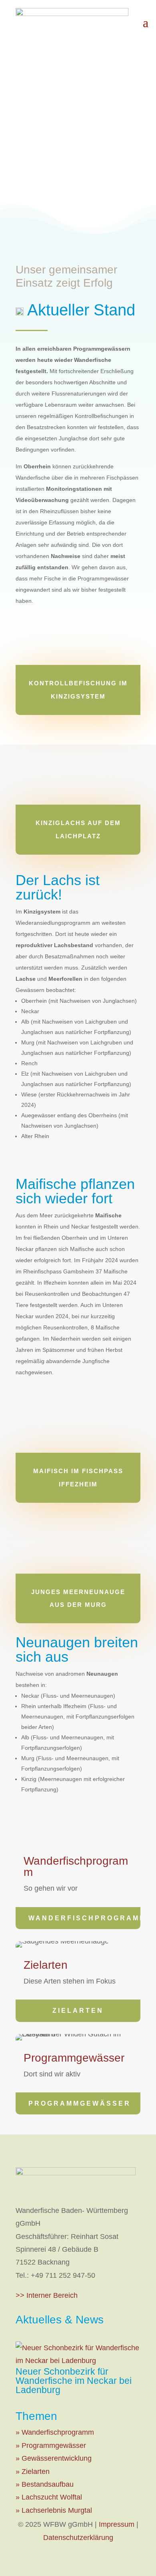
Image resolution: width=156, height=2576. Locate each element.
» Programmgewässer (51, 2445)
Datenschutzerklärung (78, 2538)
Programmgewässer (80, 2103)
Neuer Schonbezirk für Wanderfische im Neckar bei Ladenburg (74, 2381)
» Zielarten (33, 2472)
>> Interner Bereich (47, 2295)
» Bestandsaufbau (45, 2484)
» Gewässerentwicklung (54, 2458)
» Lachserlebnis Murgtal (54, 2510)
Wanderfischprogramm (84, 1918)
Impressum (117, 2524)
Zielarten (78, 2011)
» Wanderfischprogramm (55, 2432)
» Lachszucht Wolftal (49, 2497)
